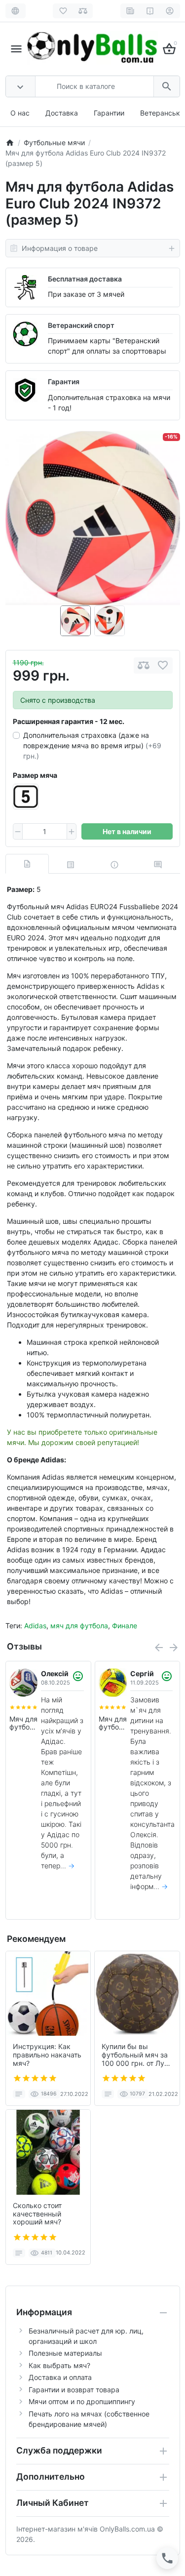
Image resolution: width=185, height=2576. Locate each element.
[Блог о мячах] (130, 11)
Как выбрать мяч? (59, 2365)
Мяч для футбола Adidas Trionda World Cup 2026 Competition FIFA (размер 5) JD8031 (23, 1724)
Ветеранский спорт (81, 325)
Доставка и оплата (60, 2377)
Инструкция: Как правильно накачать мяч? (47, 2055)
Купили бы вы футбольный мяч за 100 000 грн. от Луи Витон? (135, 2055)
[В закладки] (163, 665)
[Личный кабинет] (170, 11)
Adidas (35, 1626)
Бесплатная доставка (85, 279)
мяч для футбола (79, 1626)
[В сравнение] (144, 665)
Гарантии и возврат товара (74, 2390)
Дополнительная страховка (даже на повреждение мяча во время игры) (92, 745)
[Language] (16, 11)
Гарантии (109, 113)
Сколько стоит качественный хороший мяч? (37, 2214)
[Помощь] (150, 11)
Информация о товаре (60, 248)
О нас (20, 113)
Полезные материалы (65, 2353)
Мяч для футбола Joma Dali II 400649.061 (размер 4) (113, 1724)
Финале (125, 1626)
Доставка (62, 113)
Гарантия (64, 382)
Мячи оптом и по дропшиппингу (82, 2401)
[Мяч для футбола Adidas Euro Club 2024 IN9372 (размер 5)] (93, 518)
